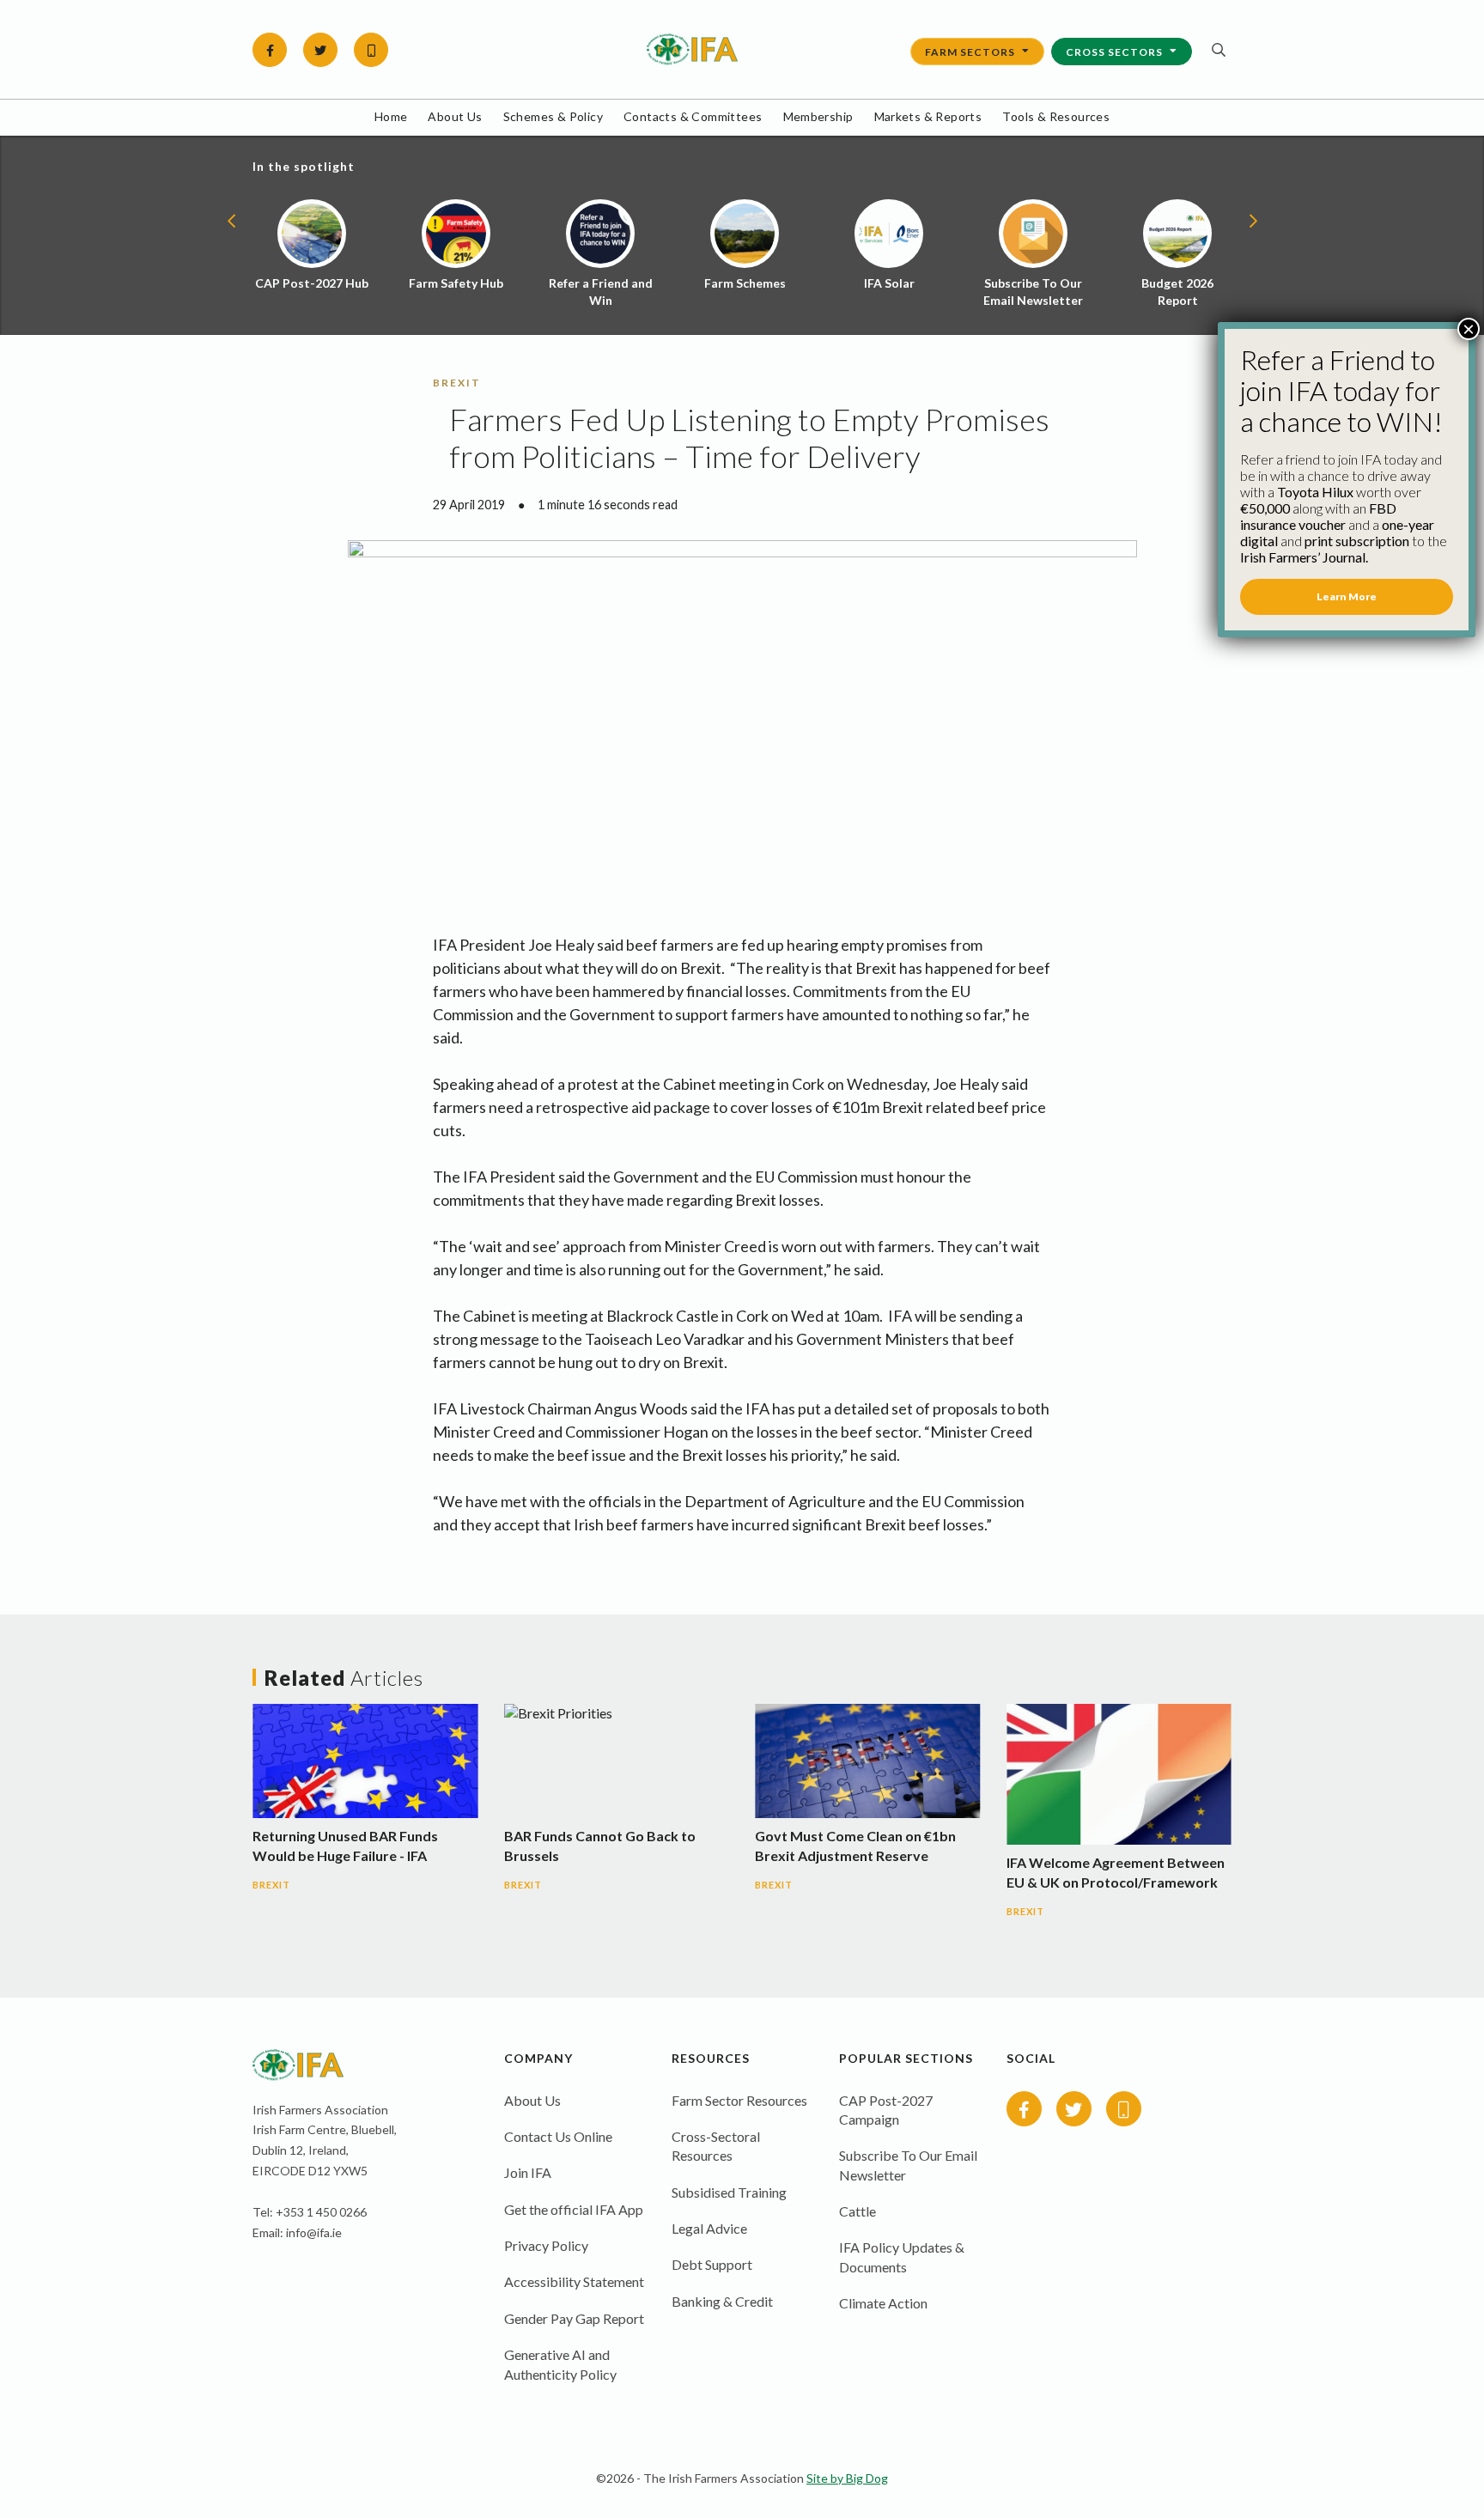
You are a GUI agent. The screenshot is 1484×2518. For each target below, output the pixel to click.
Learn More (1347, 596)
